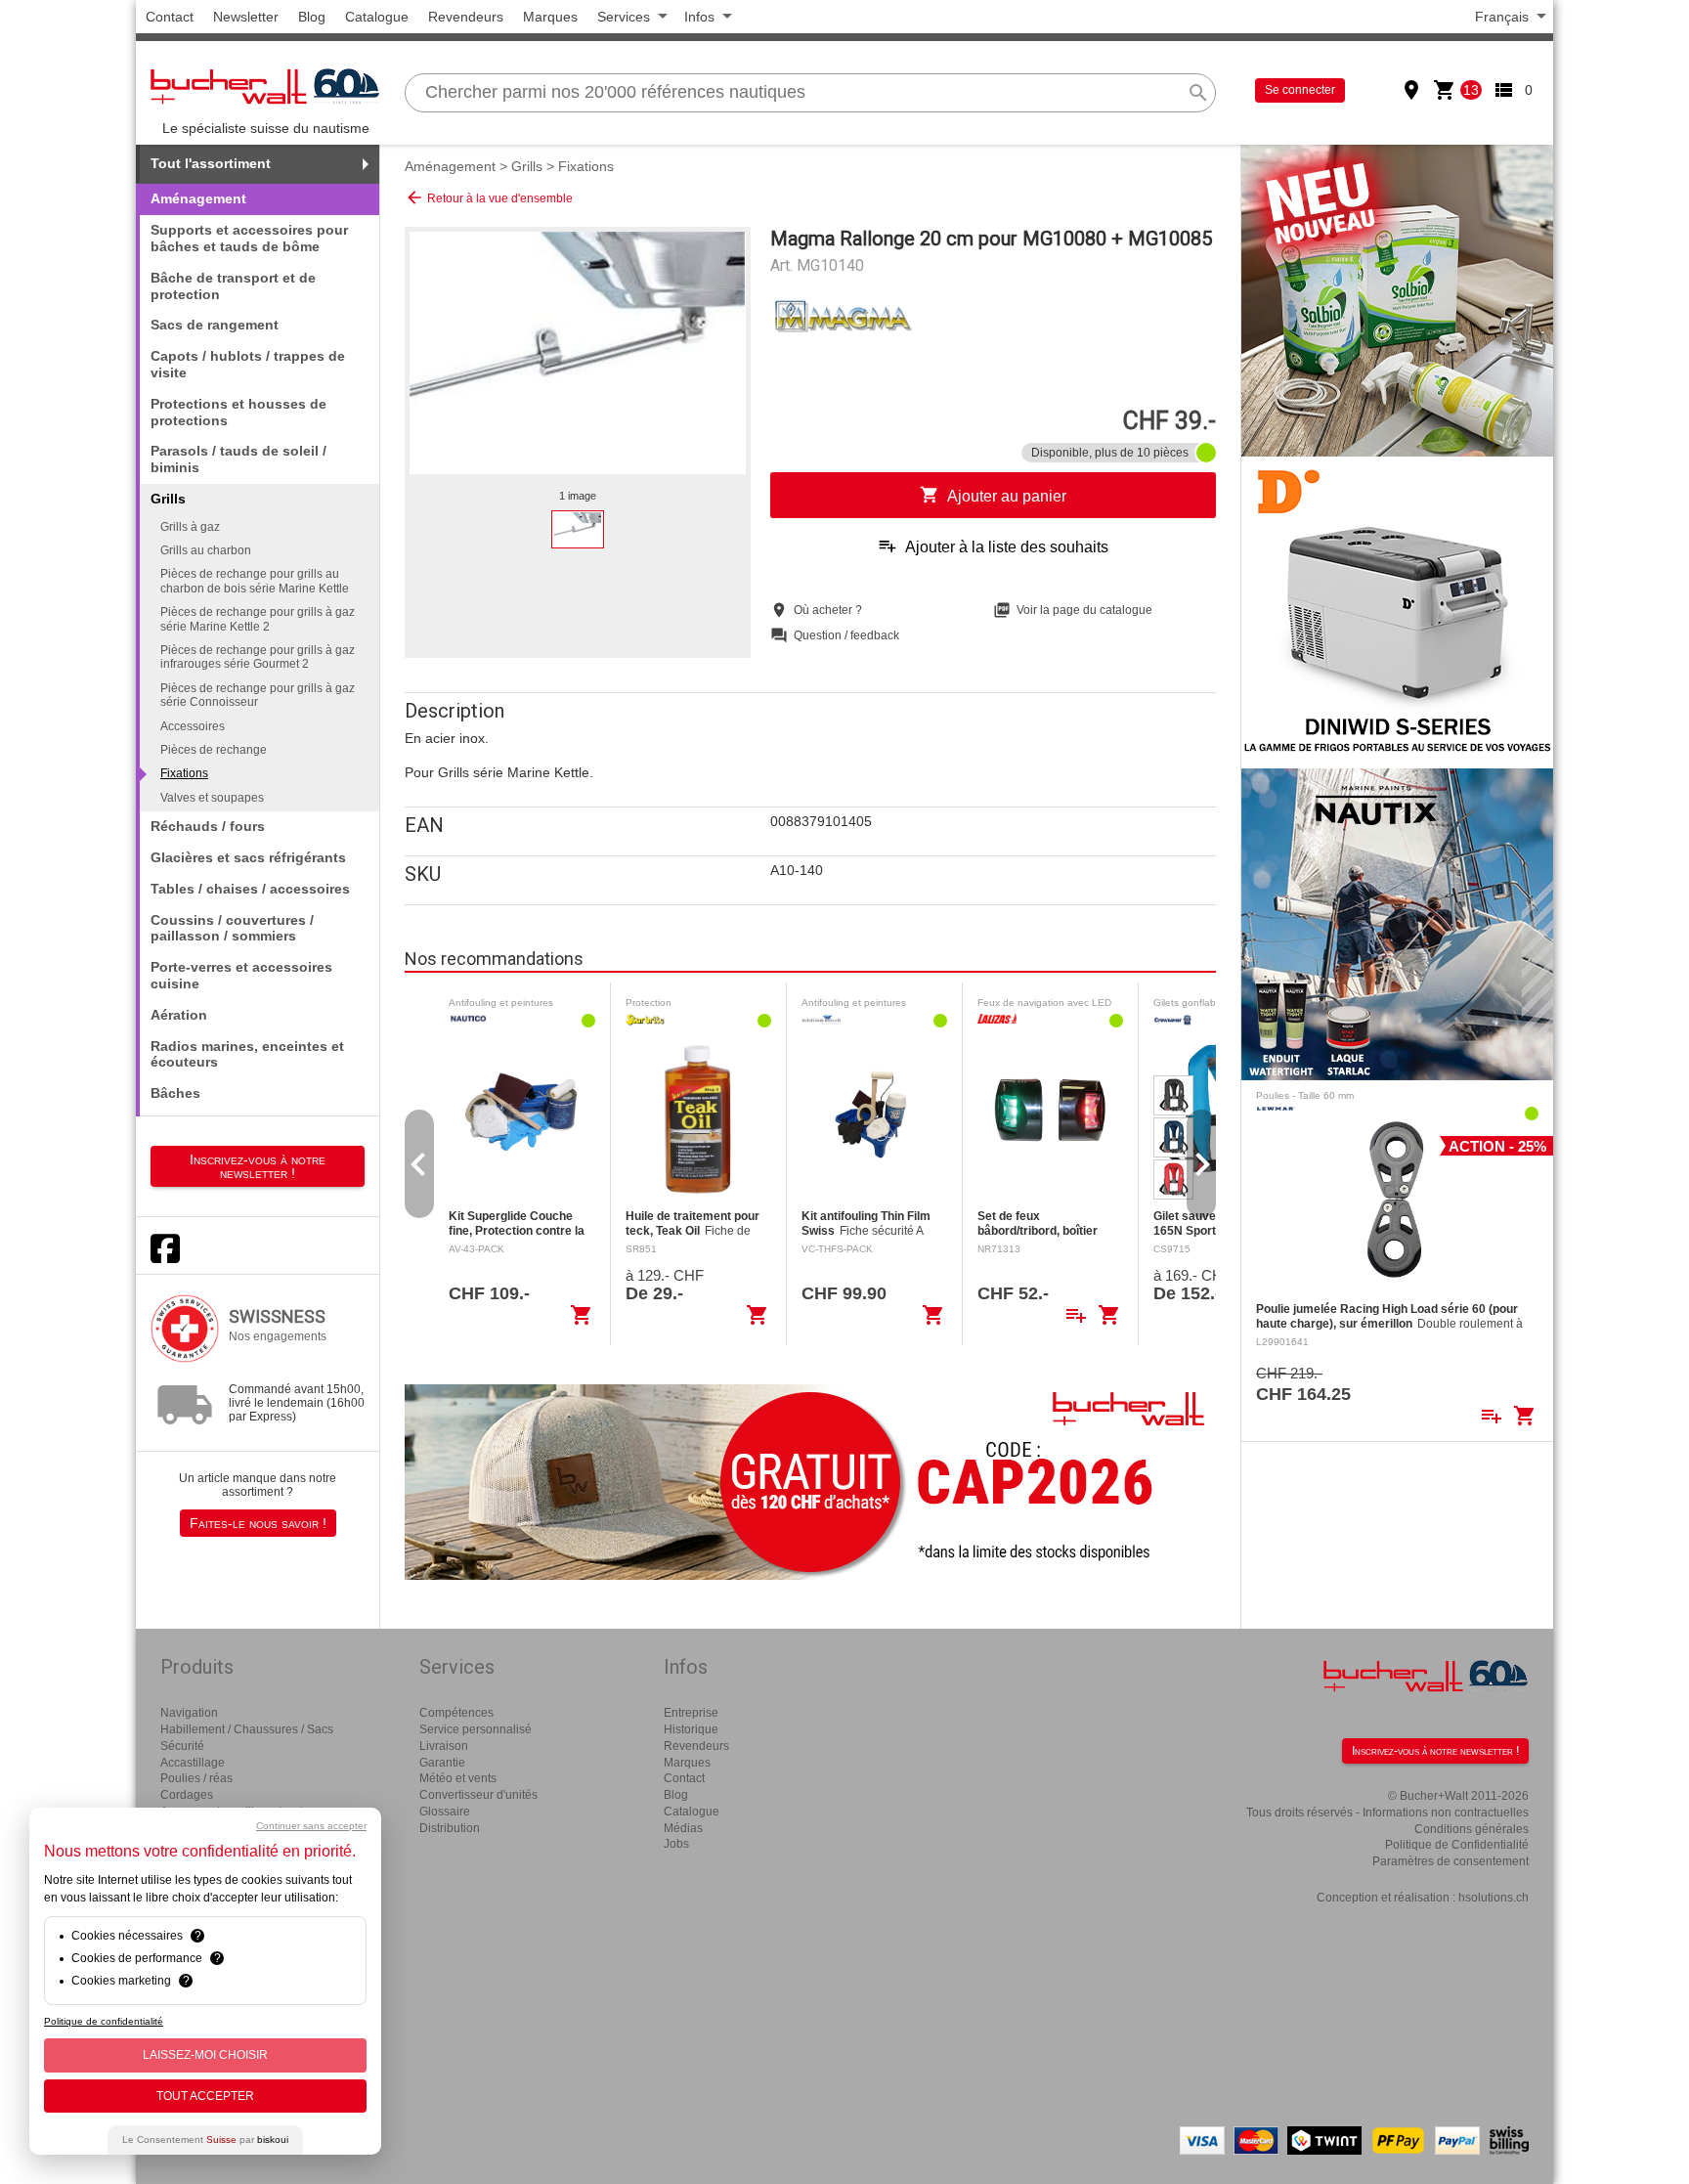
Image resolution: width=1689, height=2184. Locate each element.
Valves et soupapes (212, 798)
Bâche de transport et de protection (233, 286)
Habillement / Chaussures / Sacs (247, 1729)
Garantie (442, 1763)
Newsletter (246, 17)
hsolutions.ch (1494, 1898)
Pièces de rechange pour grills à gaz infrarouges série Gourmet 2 (258, 657)
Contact (170, 17)
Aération (179, 1015)
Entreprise (691, 1713)
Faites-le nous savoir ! (258, 1523)
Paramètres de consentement (1451, 1861)
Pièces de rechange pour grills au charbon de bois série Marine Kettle (255, 581)
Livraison (444, 1746)
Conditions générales (1472, 1829)
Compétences (456, 1713)
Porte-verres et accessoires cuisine (241, 975)
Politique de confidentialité (104, 2021)
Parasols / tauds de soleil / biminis (238, 459)
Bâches (175, 1093)
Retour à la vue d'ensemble (489, 197)
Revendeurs (466, 17)
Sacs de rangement (215, 325)
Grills (527, 166)
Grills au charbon (206, 550)
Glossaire (445, 1812)
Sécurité (182, 1746)
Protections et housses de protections (238, 412)
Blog (312, 17)
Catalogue (377, 17)
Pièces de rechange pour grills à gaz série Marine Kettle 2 (258, 619)
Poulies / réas (196, 1778)
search (1198, 93)
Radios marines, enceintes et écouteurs (247, 1054)
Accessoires (193, 726)
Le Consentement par (205, 2140)
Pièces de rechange (214, 750)
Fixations (184, 773)
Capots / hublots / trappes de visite (248, 364)
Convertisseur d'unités (478, 1795)
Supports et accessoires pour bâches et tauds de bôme (249, 238)
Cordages (187, 1795)
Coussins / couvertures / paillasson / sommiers (232, 928)
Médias (683, 1828)
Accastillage (193, 1763)
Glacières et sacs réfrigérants (248, 857)
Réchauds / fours (208, 826)
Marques (550, 17)
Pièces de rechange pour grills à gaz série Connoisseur (258, 695)
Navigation (189, 1713)
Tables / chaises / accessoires (250, 889)
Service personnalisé (476, 1729)
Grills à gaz (190, 527)
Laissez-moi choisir (205, 2055)
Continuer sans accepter (311, 1826)
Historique (691, 1729)
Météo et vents (458, 1778)
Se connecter (1300, 90)
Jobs (676, 1844)
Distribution (450, 1828)
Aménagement (198, 198)
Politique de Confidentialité (1457, 1845)
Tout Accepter (205, 2096)
